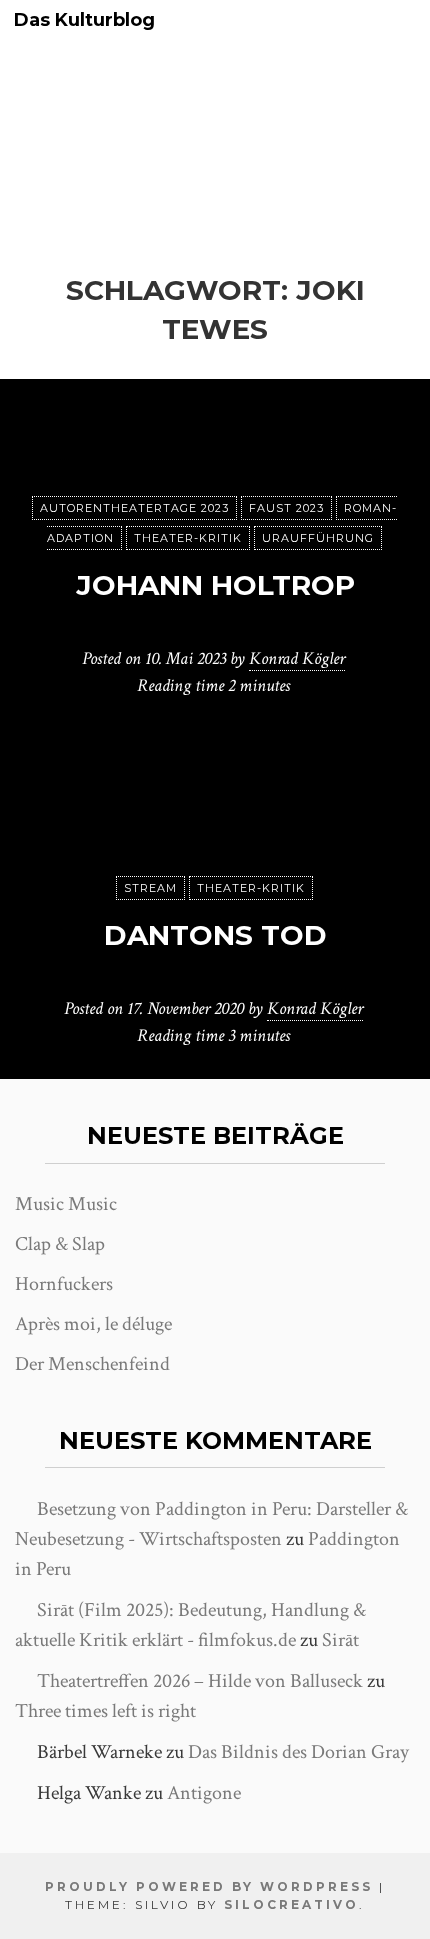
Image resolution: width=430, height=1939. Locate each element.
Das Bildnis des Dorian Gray (298, 1752)
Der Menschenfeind (92, 1364)
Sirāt (340, 1640)
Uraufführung (318, 538)
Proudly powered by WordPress (209, 1886)
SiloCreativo (291, 1904)
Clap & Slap (60, 1244)
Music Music (66, 1204)
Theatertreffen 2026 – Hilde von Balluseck (200, 1681)
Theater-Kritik (188, 538)
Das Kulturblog (84, 20)
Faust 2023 (286, 508)
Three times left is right (105, 1711)
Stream (150, 888)
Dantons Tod (215, 935)
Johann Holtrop (215, 585)
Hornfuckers (64, 1284)
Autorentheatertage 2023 (134, 508)
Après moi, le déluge (93, 1324)
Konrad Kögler (297, 658)
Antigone (204, 1793)
